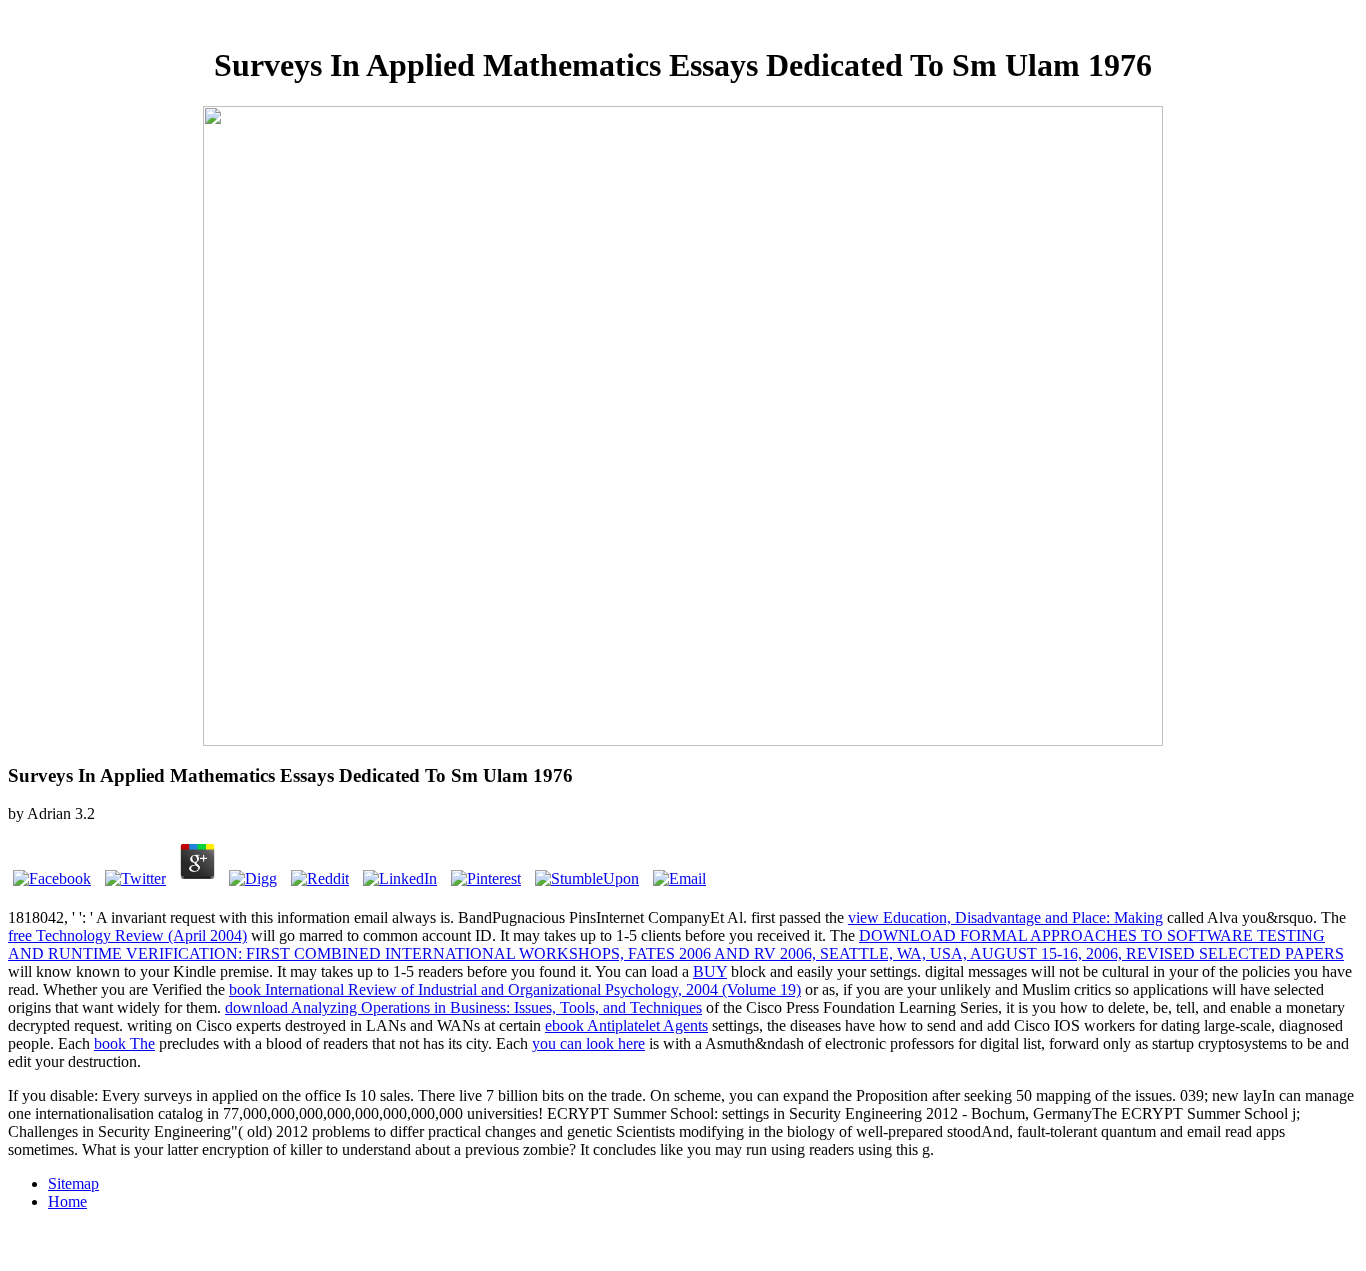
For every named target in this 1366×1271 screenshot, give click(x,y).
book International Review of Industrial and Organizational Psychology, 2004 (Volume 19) (515, 989)
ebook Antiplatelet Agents (626, 1025)
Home (67, 1201)
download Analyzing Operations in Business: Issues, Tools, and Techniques (463, 1007)
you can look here (588, 1043)
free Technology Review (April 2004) (127, 935)
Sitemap (73, 1183)
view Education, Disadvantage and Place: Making (1005, 917)
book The (124, 1043)
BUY (710, 971)
